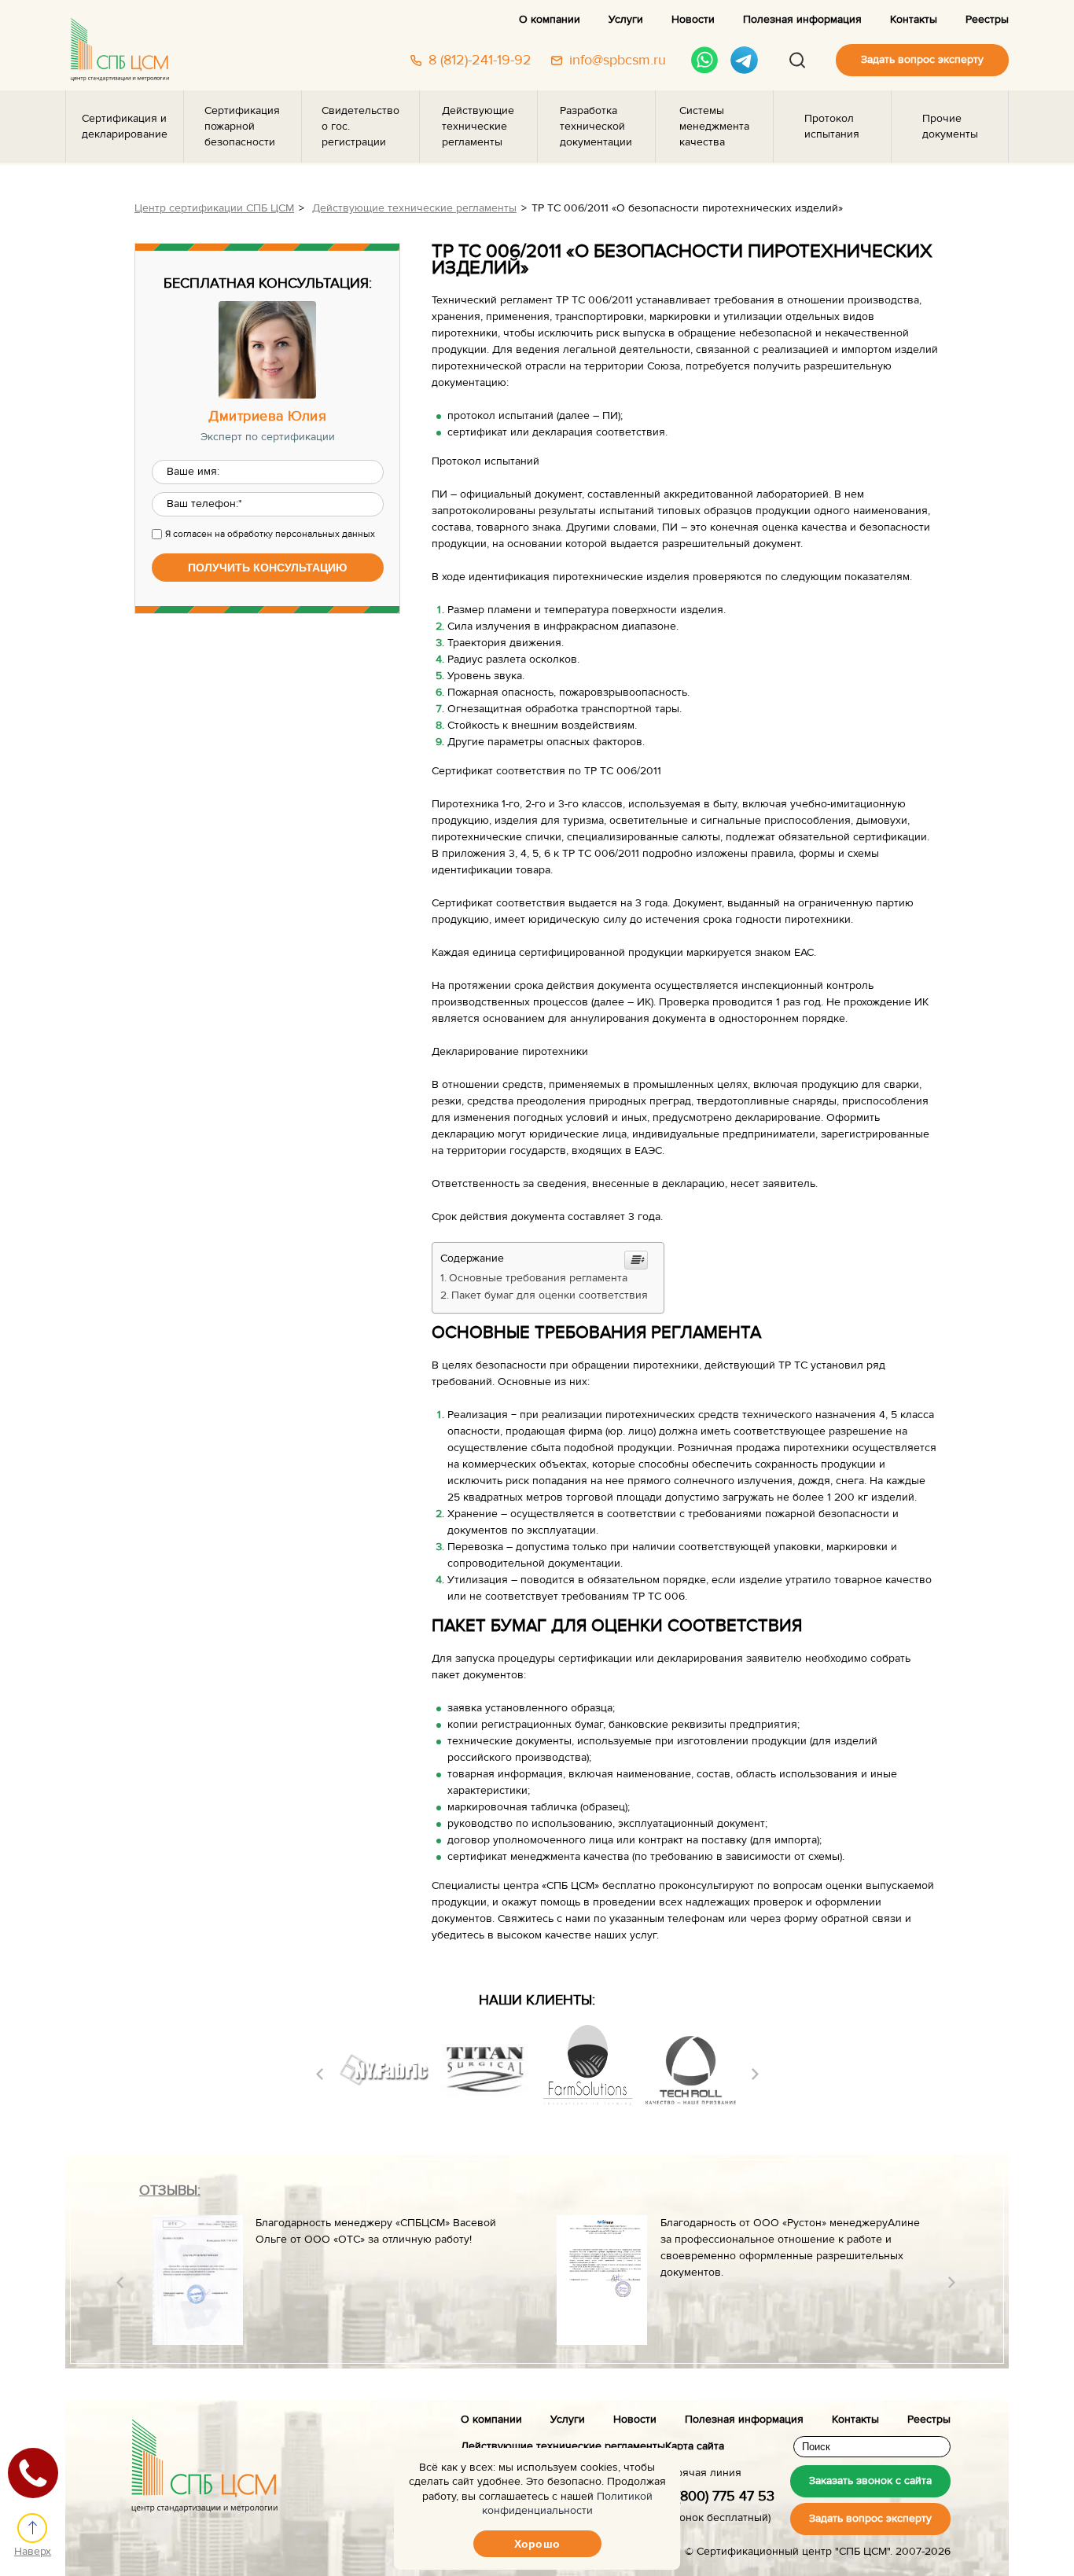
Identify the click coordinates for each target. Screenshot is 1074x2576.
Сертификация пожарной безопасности (242, 127)
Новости (693, 20)
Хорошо (537, 2544)
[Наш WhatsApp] (705, 60)
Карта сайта (695, 2446)
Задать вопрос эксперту (922, 60)
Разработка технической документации (596, 127)
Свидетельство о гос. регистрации (360, 127)
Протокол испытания (832, 127)
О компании (550, 20)
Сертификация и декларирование (125, 127)
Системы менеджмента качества (714, 127)
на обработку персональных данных (295, 534)
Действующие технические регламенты (478, 127)
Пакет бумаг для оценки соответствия (550, 1295)
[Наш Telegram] (744, 60)
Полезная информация (802, 20)
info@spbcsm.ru (618, 61)
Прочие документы (950, 127)
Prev (320, 2074)
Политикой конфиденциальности (567, 2504)
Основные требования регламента (538, 1278)
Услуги (626, 20)
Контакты (914, 20)
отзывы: (170, 2190)
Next (755, 2074)
